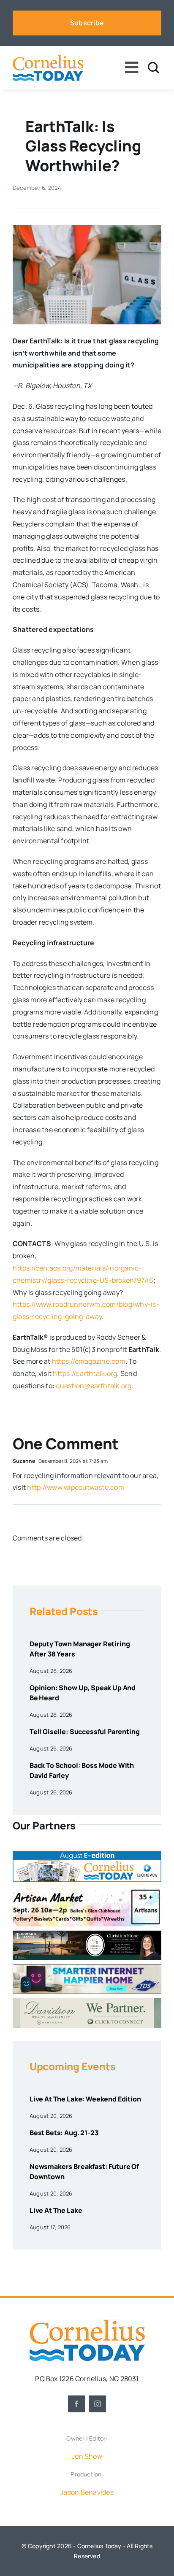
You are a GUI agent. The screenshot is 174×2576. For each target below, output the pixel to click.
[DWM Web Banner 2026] (87, 2001)
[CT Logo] (48, 58)
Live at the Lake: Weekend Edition (85, 2099)
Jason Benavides (87, 2492)
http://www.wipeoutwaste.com (75, 1487)
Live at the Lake (56, 2210)
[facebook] (76, 2404)
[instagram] (98, 2404)
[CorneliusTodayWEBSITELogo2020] (87, 2322)
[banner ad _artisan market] (87, 1890)
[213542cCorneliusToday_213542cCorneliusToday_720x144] (87, 1968)
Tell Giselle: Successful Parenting (85, 1732)
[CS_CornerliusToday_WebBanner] (87, 1934)
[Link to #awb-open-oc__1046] (154, 68)
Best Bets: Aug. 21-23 (64, 2133)
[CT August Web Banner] (87, 1854)
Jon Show (87, 2456)
